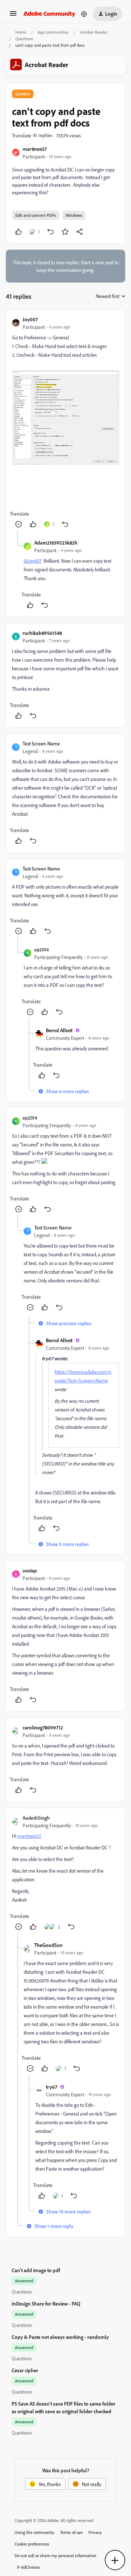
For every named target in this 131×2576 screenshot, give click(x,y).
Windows (74, 215)
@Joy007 (33, 561)
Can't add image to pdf (36, 2270)
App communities (53, 32)
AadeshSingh (36, 1818)
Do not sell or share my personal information (55, 2556)
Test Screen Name (41, 743)
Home (21, 32)
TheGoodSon (48, 1945)
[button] (13, 16)
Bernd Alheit (59, 1030)
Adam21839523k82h (56, 543)
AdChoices (31, 2567)
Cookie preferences (32, 2544)
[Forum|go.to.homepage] (49, 14)
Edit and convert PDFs (36, 215)
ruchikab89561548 (42, 633)
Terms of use (71, 2532)
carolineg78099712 (43, 1727)
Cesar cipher (25, 2370)
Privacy (95, 2532)
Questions (24, 39)
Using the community (34, 2532)
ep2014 (41, 949)
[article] (65, 423)
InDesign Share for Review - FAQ (46, 2304)
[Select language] (84, 14)
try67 (51, 2087)
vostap (30, 1570)
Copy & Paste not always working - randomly (60, 2337)
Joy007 (30, 319)
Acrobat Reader (94, 32)
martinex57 (35, 149)
